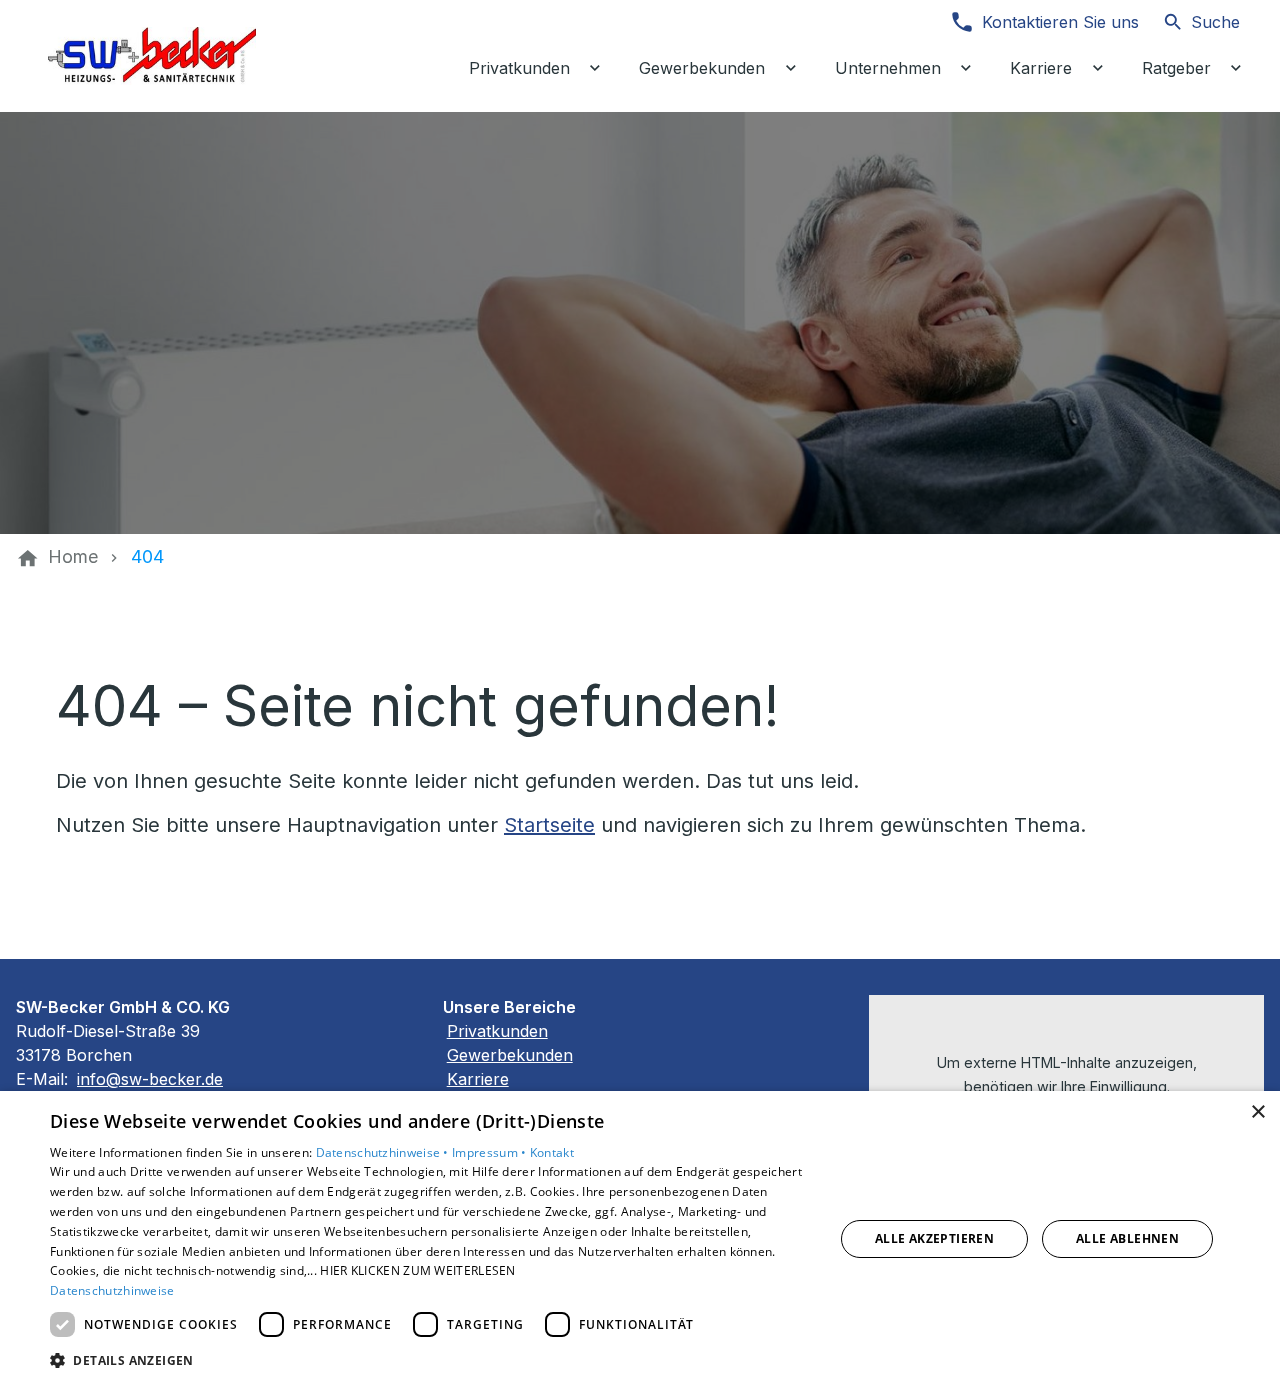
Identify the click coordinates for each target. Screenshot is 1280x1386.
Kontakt (552, 1152)
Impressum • (491, 1152)
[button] (430, 1359)
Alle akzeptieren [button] (934, 1238)
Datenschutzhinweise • (384, 1152)
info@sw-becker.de (150, 1079)
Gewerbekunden (510, 1055)
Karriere (478, 1079)
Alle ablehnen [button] (1127, 1238)
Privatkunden (497, 1031)
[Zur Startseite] (152, 56)
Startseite (549, 825)
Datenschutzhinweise (112, 1290)
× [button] (1257, 1112)
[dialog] (640, 1238)
